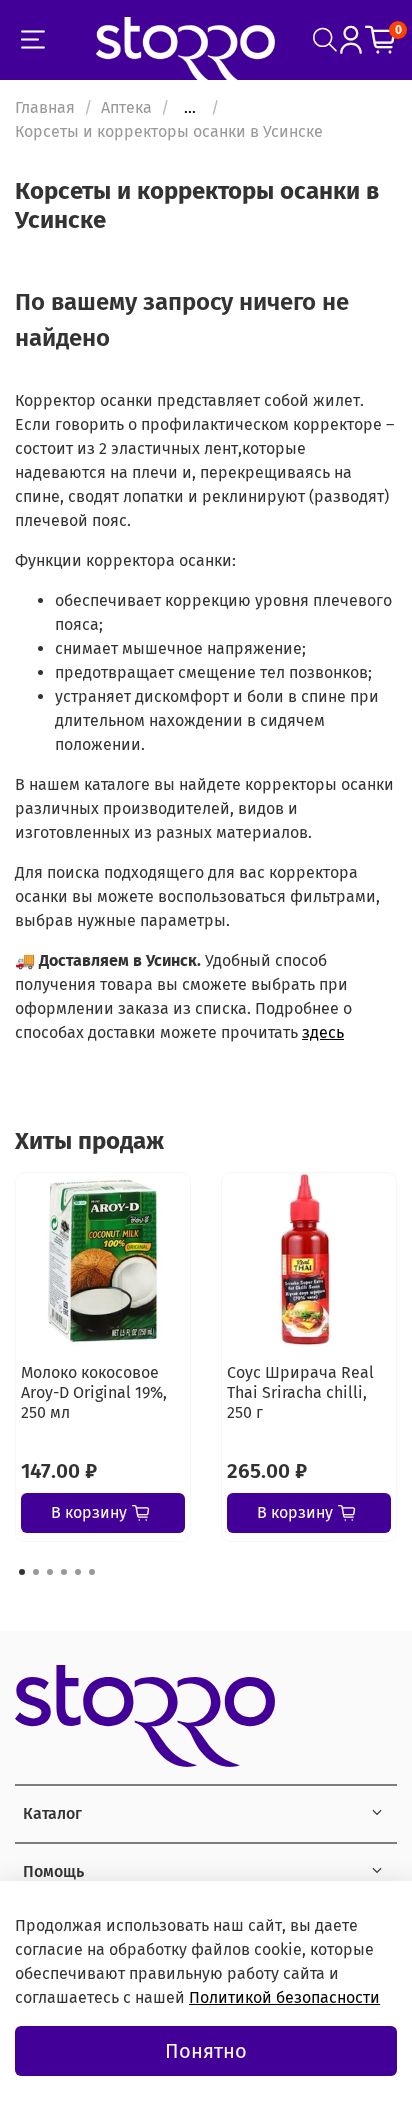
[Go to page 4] (64, 1572)
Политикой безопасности (284, 1997)
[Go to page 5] (78, 1572)
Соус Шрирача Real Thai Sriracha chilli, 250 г (300, 1392)
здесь (323, 1032)
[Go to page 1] (22, 1572)
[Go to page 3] (50, 1572)
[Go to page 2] (36, 1572)
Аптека (126, 107)
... (190, 108)
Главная (45, 107)
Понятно (206, 2051)
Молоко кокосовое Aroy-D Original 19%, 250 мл (94, 1392)
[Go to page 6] (92, 1572)
